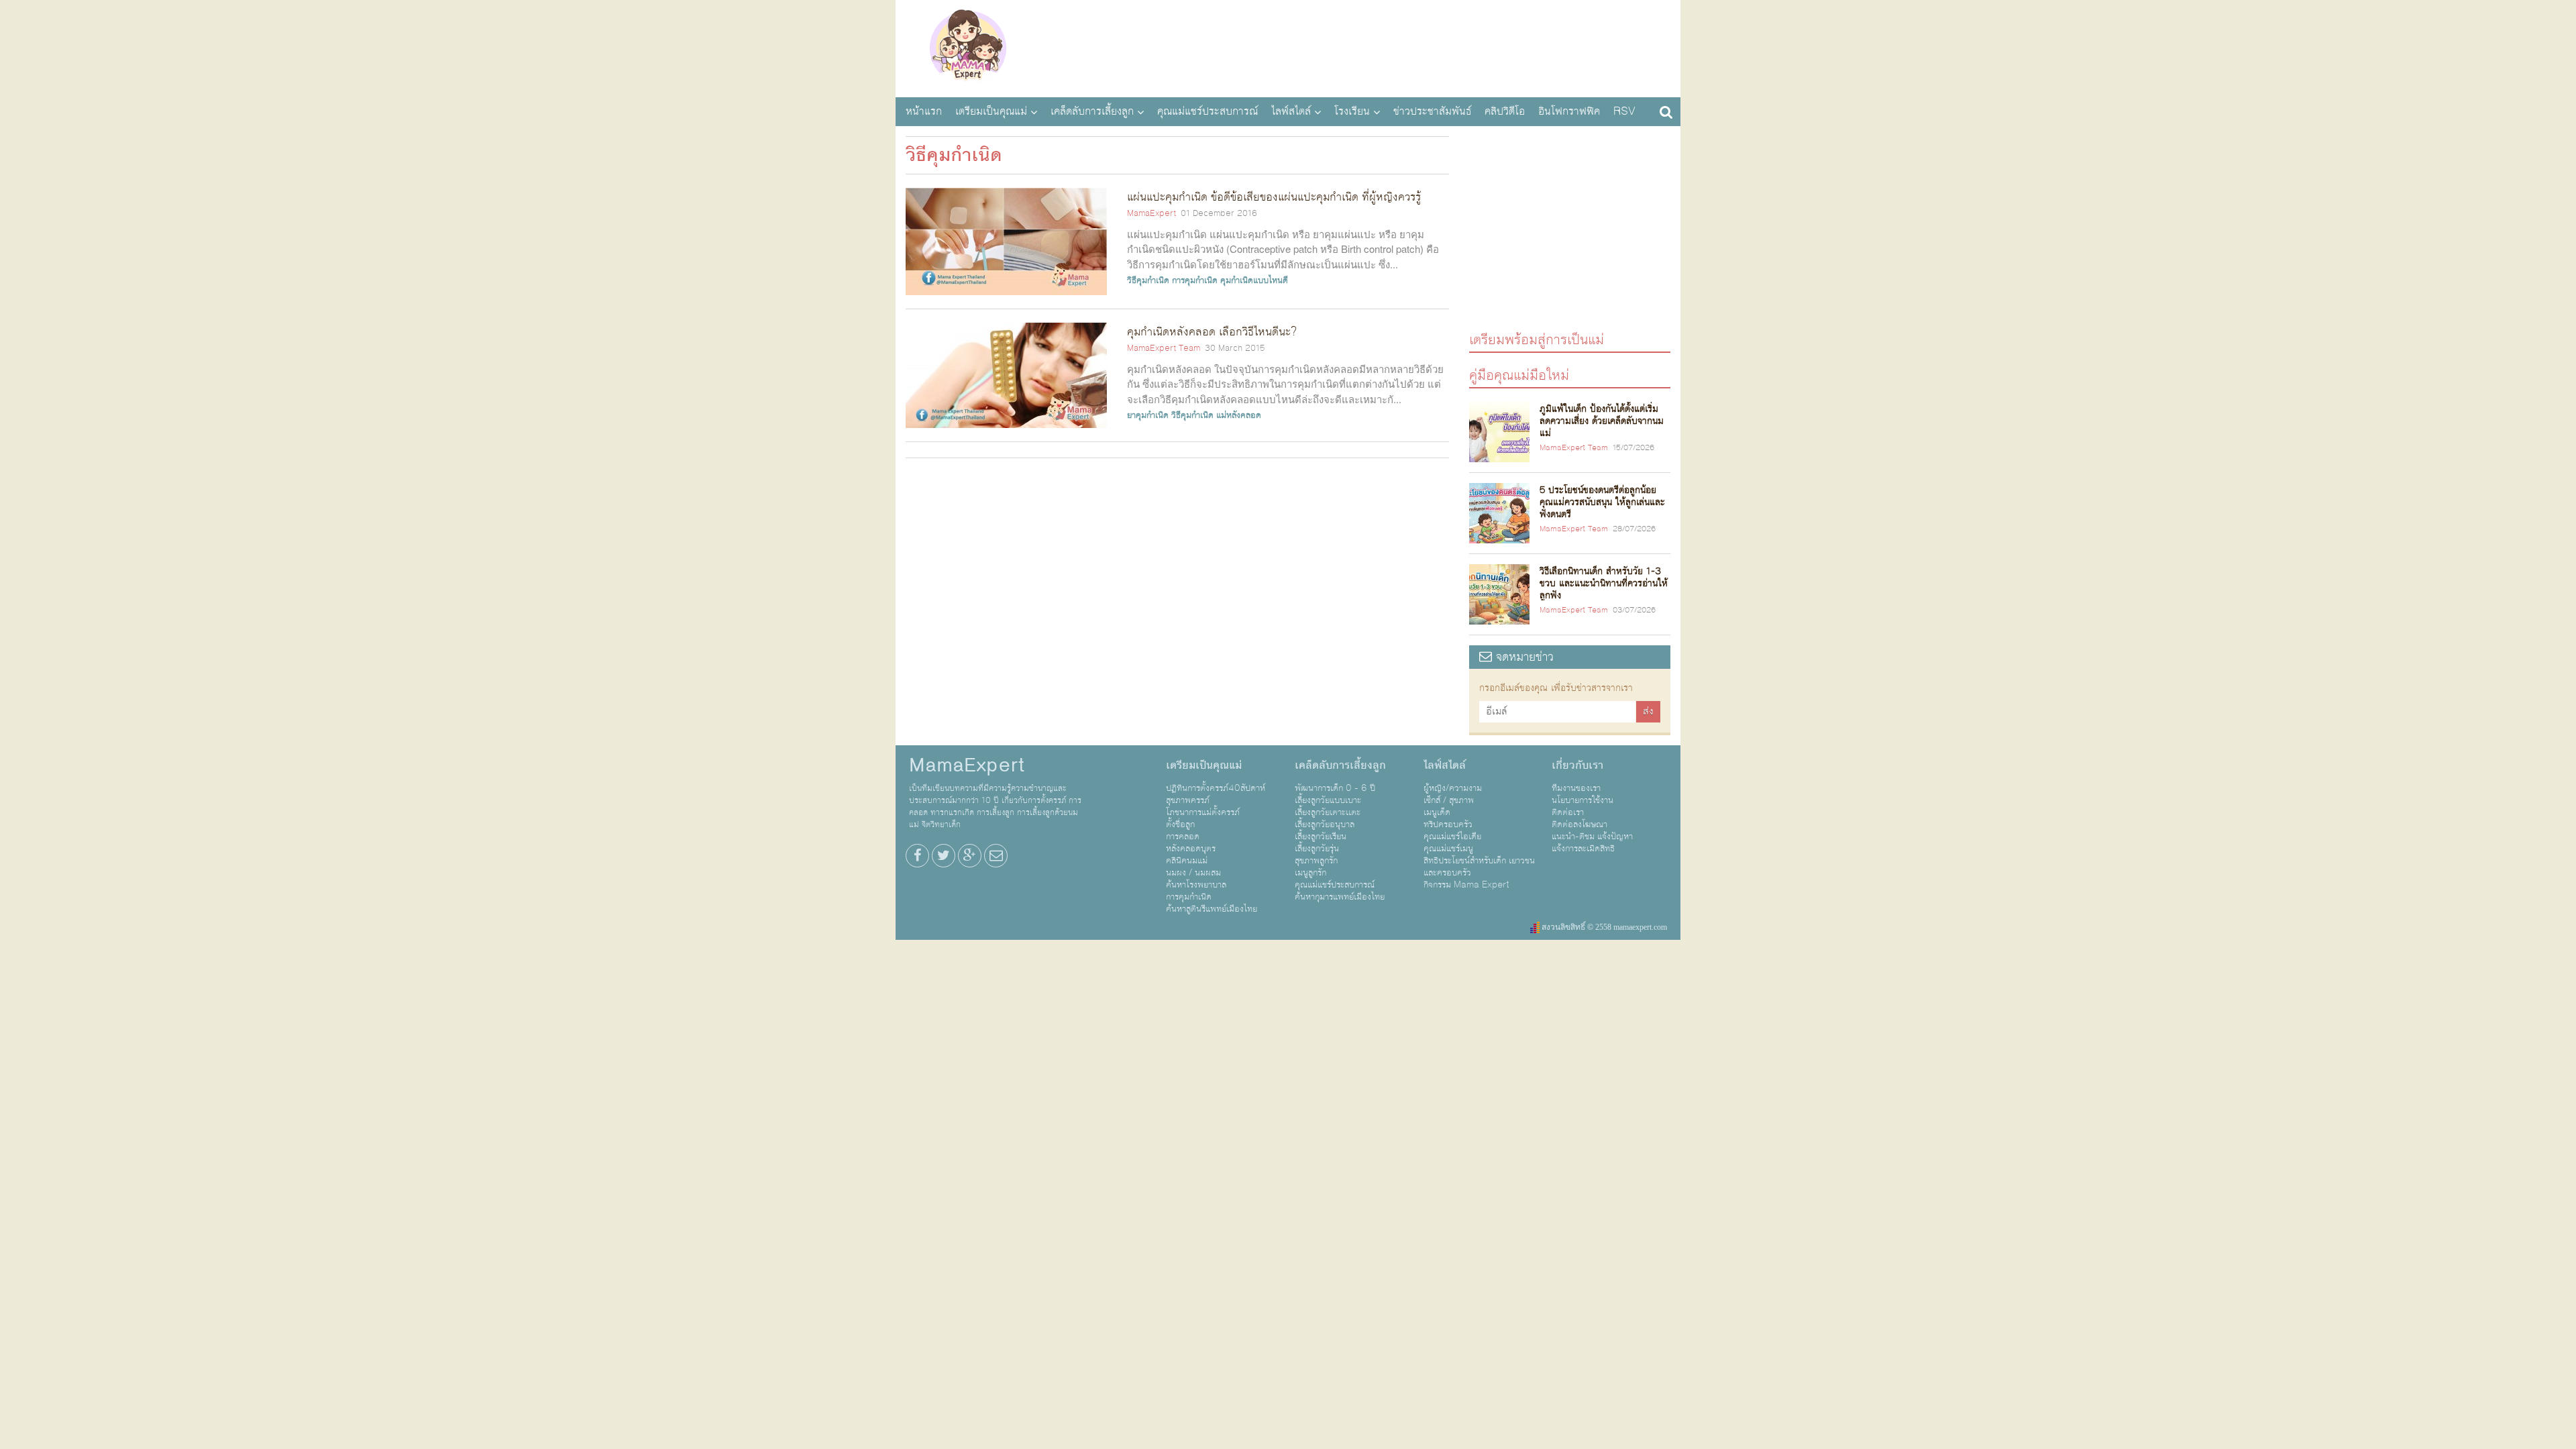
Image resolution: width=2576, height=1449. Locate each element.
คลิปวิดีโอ (1505, 111)
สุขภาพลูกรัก (1316, 861)
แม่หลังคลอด (1239, 415)
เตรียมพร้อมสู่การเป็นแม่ (1537, 339)
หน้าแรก (924, 111)
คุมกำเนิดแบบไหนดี (1254, 280)
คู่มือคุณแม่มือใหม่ (1519, 375)
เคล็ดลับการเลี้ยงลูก (1092, 111)
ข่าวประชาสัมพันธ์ (1432, 111)
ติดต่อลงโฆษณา (1579, 824)
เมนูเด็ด (1437, 812)
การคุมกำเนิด (1195, 280)
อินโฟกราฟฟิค (1569, 111)
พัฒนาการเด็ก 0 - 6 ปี (1335, 788)
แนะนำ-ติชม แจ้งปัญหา (1592, 837)
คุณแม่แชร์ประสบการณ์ (1207, 111)
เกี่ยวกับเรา (1577, 765)
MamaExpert (968, 47)
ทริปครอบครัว (1448, 824)
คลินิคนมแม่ (1187, 861)
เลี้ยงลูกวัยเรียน (1321, 837)
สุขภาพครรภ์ (1188, 800)
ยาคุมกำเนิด (1148, 415)
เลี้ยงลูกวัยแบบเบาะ (1328, 800)
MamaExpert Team (1164, 348)
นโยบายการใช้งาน (1582, 800)
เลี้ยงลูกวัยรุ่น (1317, 849)
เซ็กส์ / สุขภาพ (1449, 800)
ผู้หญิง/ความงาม (1453, 788)
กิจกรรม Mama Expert (1466, 885)
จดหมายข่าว (1523, 657)
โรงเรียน (1352, 111)
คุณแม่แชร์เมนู (1448, 849)
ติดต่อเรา (1568, 812)
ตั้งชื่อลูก (1180, 824)
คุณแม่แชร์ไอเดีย (1452, 837)
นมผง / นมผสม (1193, 873)
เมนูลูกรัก (1310, 873)
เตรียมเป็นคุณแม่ (991, 111)
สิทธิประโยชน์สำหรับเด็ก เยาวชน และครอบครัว (1479, 867)
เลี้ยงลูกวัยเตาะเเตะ (1328, 812)
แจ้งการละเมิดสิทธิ (1583, 849)
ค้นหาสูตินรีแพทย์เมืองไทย (1212, 909)
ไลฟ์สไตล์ (1291, 111)
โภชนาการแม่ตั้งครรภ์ (1203, 812)
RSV (1624, 111)
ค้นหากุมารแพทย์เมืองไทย (1340, 897)
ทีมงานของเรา (1576, 788)
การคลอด (1183, 837)
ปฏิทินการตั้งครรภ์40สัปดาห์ (1216, 788)
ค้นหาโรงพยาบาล (1196, 885)
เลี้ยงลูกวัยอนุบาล (1325, 824)
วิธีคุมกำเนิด (1148, 280)
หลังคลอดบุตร (1191, 849)
